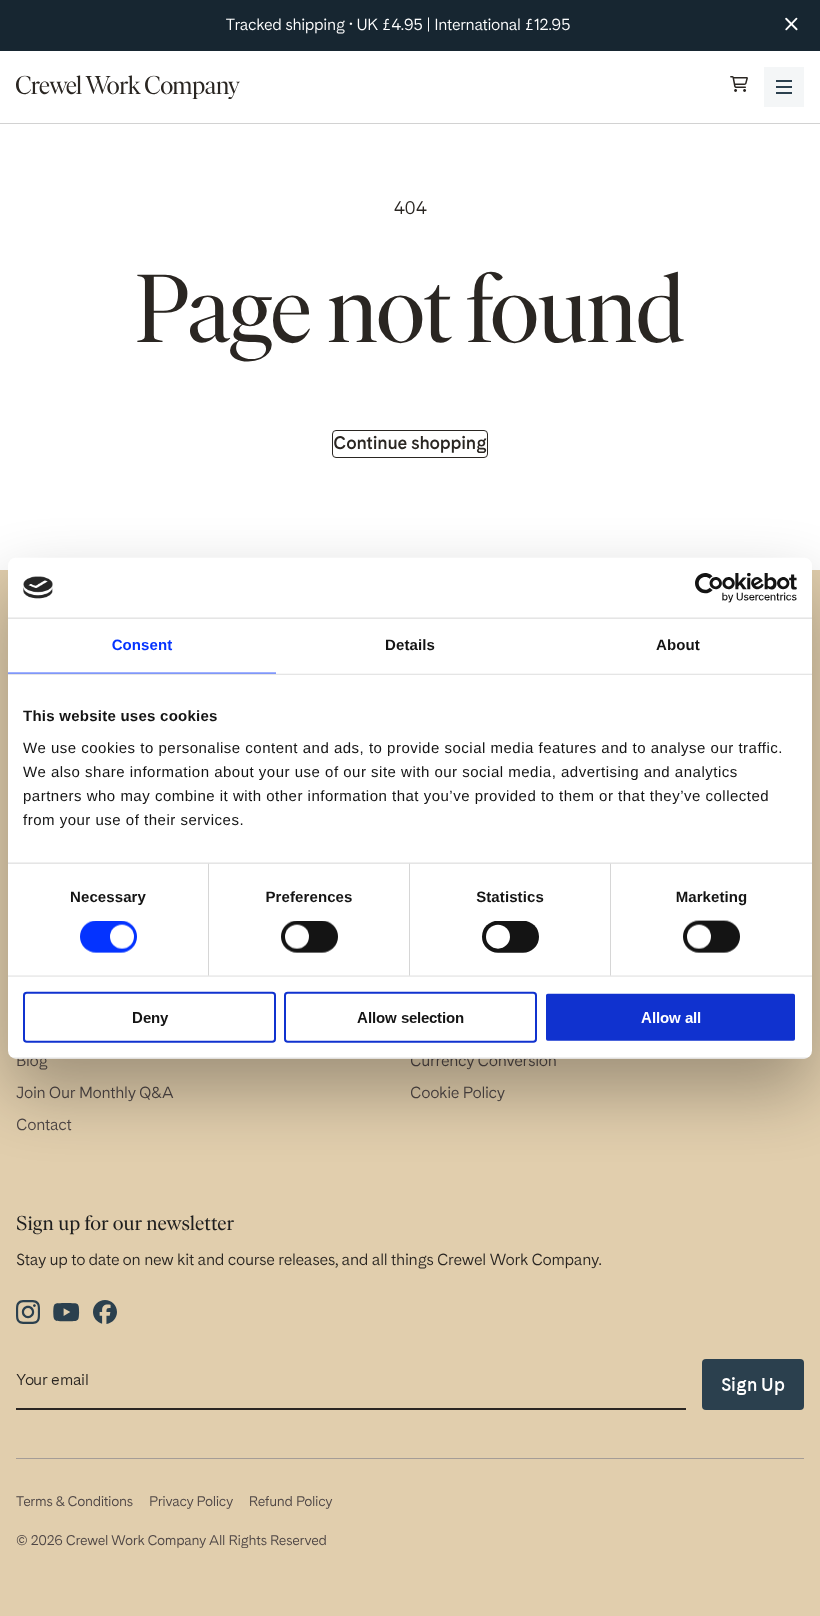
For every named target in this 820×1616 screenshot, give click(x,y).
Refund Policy (290, 1502)
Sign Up (753, 1384)
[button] (739, 86)
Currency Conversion (483, 1060)
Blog (32, 1060)
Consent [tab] (142, 645)
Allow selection (410, 1016)
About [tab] (678, 645)
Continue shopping (409, 443)
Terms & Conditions (74, 1502)
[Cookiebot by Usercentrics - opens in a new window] (709, 588)
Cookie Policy (457, 1092)
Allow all (671, 1016)
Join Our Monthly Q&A (95, 1092)
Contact (44, 1124)
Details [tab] (410, 645)
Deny (150, 1016)
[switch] (309, 937)
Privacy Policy (191, 1502)
